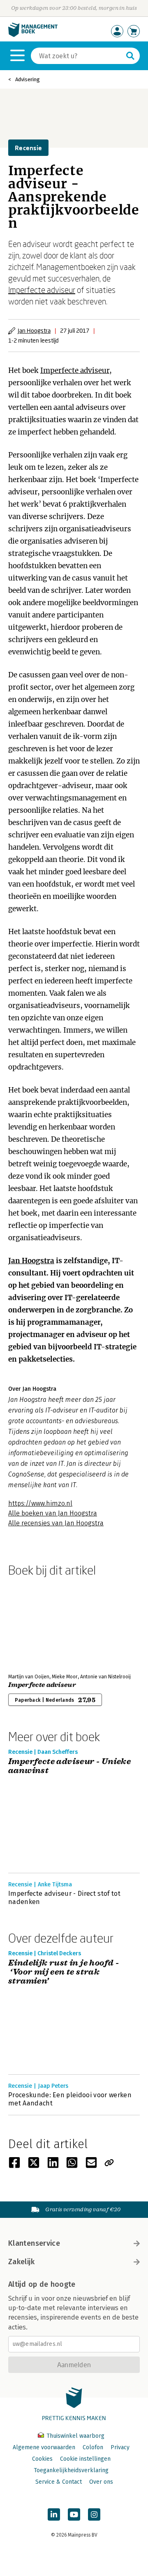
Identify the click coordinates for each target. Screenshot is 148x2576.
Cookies (42, 2459)
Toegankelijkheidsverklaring (71, 2470)
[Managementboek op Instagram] (94, 2514)
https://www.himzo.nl (40, 1503)
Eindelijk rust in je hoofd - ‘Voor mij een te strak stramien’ (64, 1972)
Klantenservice (34, 2243)
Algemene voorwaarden (44, 2447)
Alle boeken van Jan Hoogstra (53, 1513)
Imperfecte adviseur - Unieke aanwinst (69, 1766)
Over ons (101, 2482)
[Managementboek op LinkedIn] (54, 2514)
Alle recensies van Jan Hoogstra (56, 1523)
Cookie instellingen (85, 2459)
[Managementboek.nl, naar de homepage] (33, 35)
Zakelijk (21, 2262)
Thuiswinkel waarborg (75, 2436)
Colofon (93, 2447)
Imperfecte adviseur (42, 290)
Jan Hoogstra (34, 330)
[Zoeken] (130, 56)
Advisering (28, 79)
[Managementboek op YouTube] (74, 2514)
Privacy (120, 2447)
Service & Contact (59, 2482)
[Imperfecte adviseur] (37, 1623)
